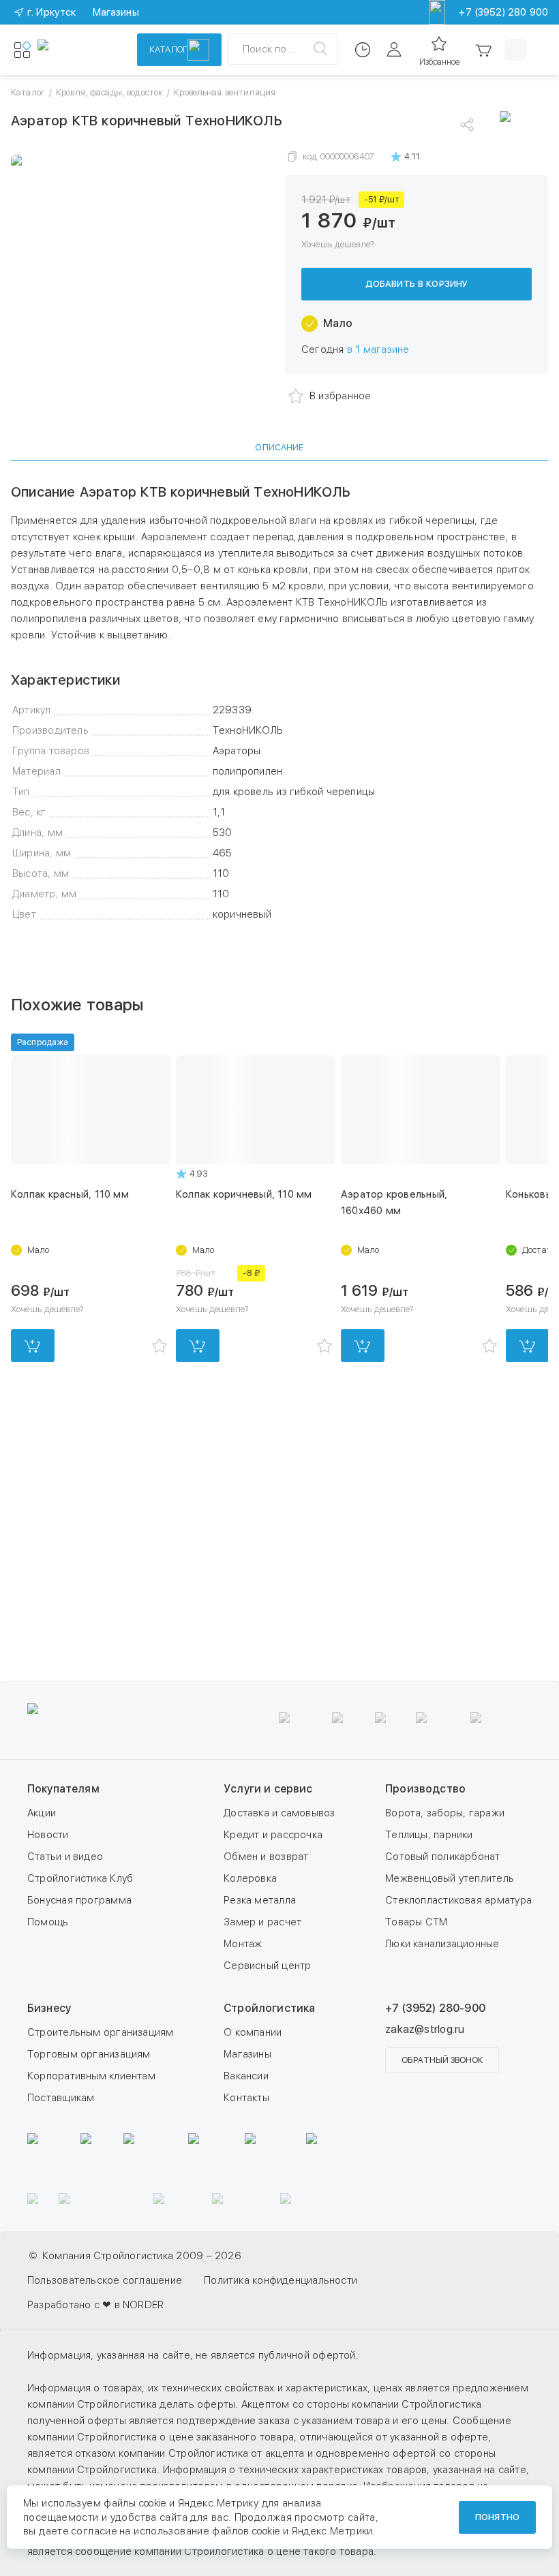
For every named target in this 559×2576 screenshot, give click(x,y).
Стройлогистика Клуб (80, 1878)
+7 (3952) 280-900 (435, 2008)
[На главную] (78, 50)
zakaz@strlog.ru (425, 2029)
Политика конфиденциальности (281, 2280)
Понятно (497, 2517)
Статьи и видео (65, 1857)
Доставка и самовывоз (279, 1813)
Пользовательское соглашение (105, 2280)
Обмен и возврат (266, 1857)
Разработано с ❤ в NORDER (95, 2305)
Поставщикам (61, 2098)
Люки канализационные (442, 1944)
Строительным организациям (101, 2032)
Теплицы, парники (429, 1835)
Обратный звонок (442, 2060)
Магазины (247, 2054)
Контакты (246, 2098)
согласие (94, 2531)
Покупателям (63, 1789)
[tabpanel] (279, 703)
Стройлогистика (269, 2008)
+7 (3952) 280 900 (503, 12)
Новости (48, 1835)
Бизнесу (49, 2008)
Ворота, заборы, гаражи (445, 1813)
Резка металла (260, 1900)
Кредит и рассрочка (273, 1835)
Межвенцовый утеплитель (450, 1878)
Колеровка (250, 1878)
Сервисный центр (267, 1966)
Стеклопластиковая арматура (458, 1900)
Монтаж (243, 1944)
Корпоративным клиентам (91, 2076)
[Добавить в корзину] (33, 1346)
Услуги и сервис (268, 1789)
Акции (42, 1813)
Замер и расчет (262, 1922)
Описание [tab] (279, 447)
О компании (253, 2032)
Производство (425, 1789)
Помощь (48, 1922)
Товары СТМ (416, 1922)
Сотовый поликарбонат (443, 1857)
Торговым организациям (89, 2054)
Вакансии (246, 2076)
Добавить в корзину (417, 284)
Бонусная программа (79, 1900)
